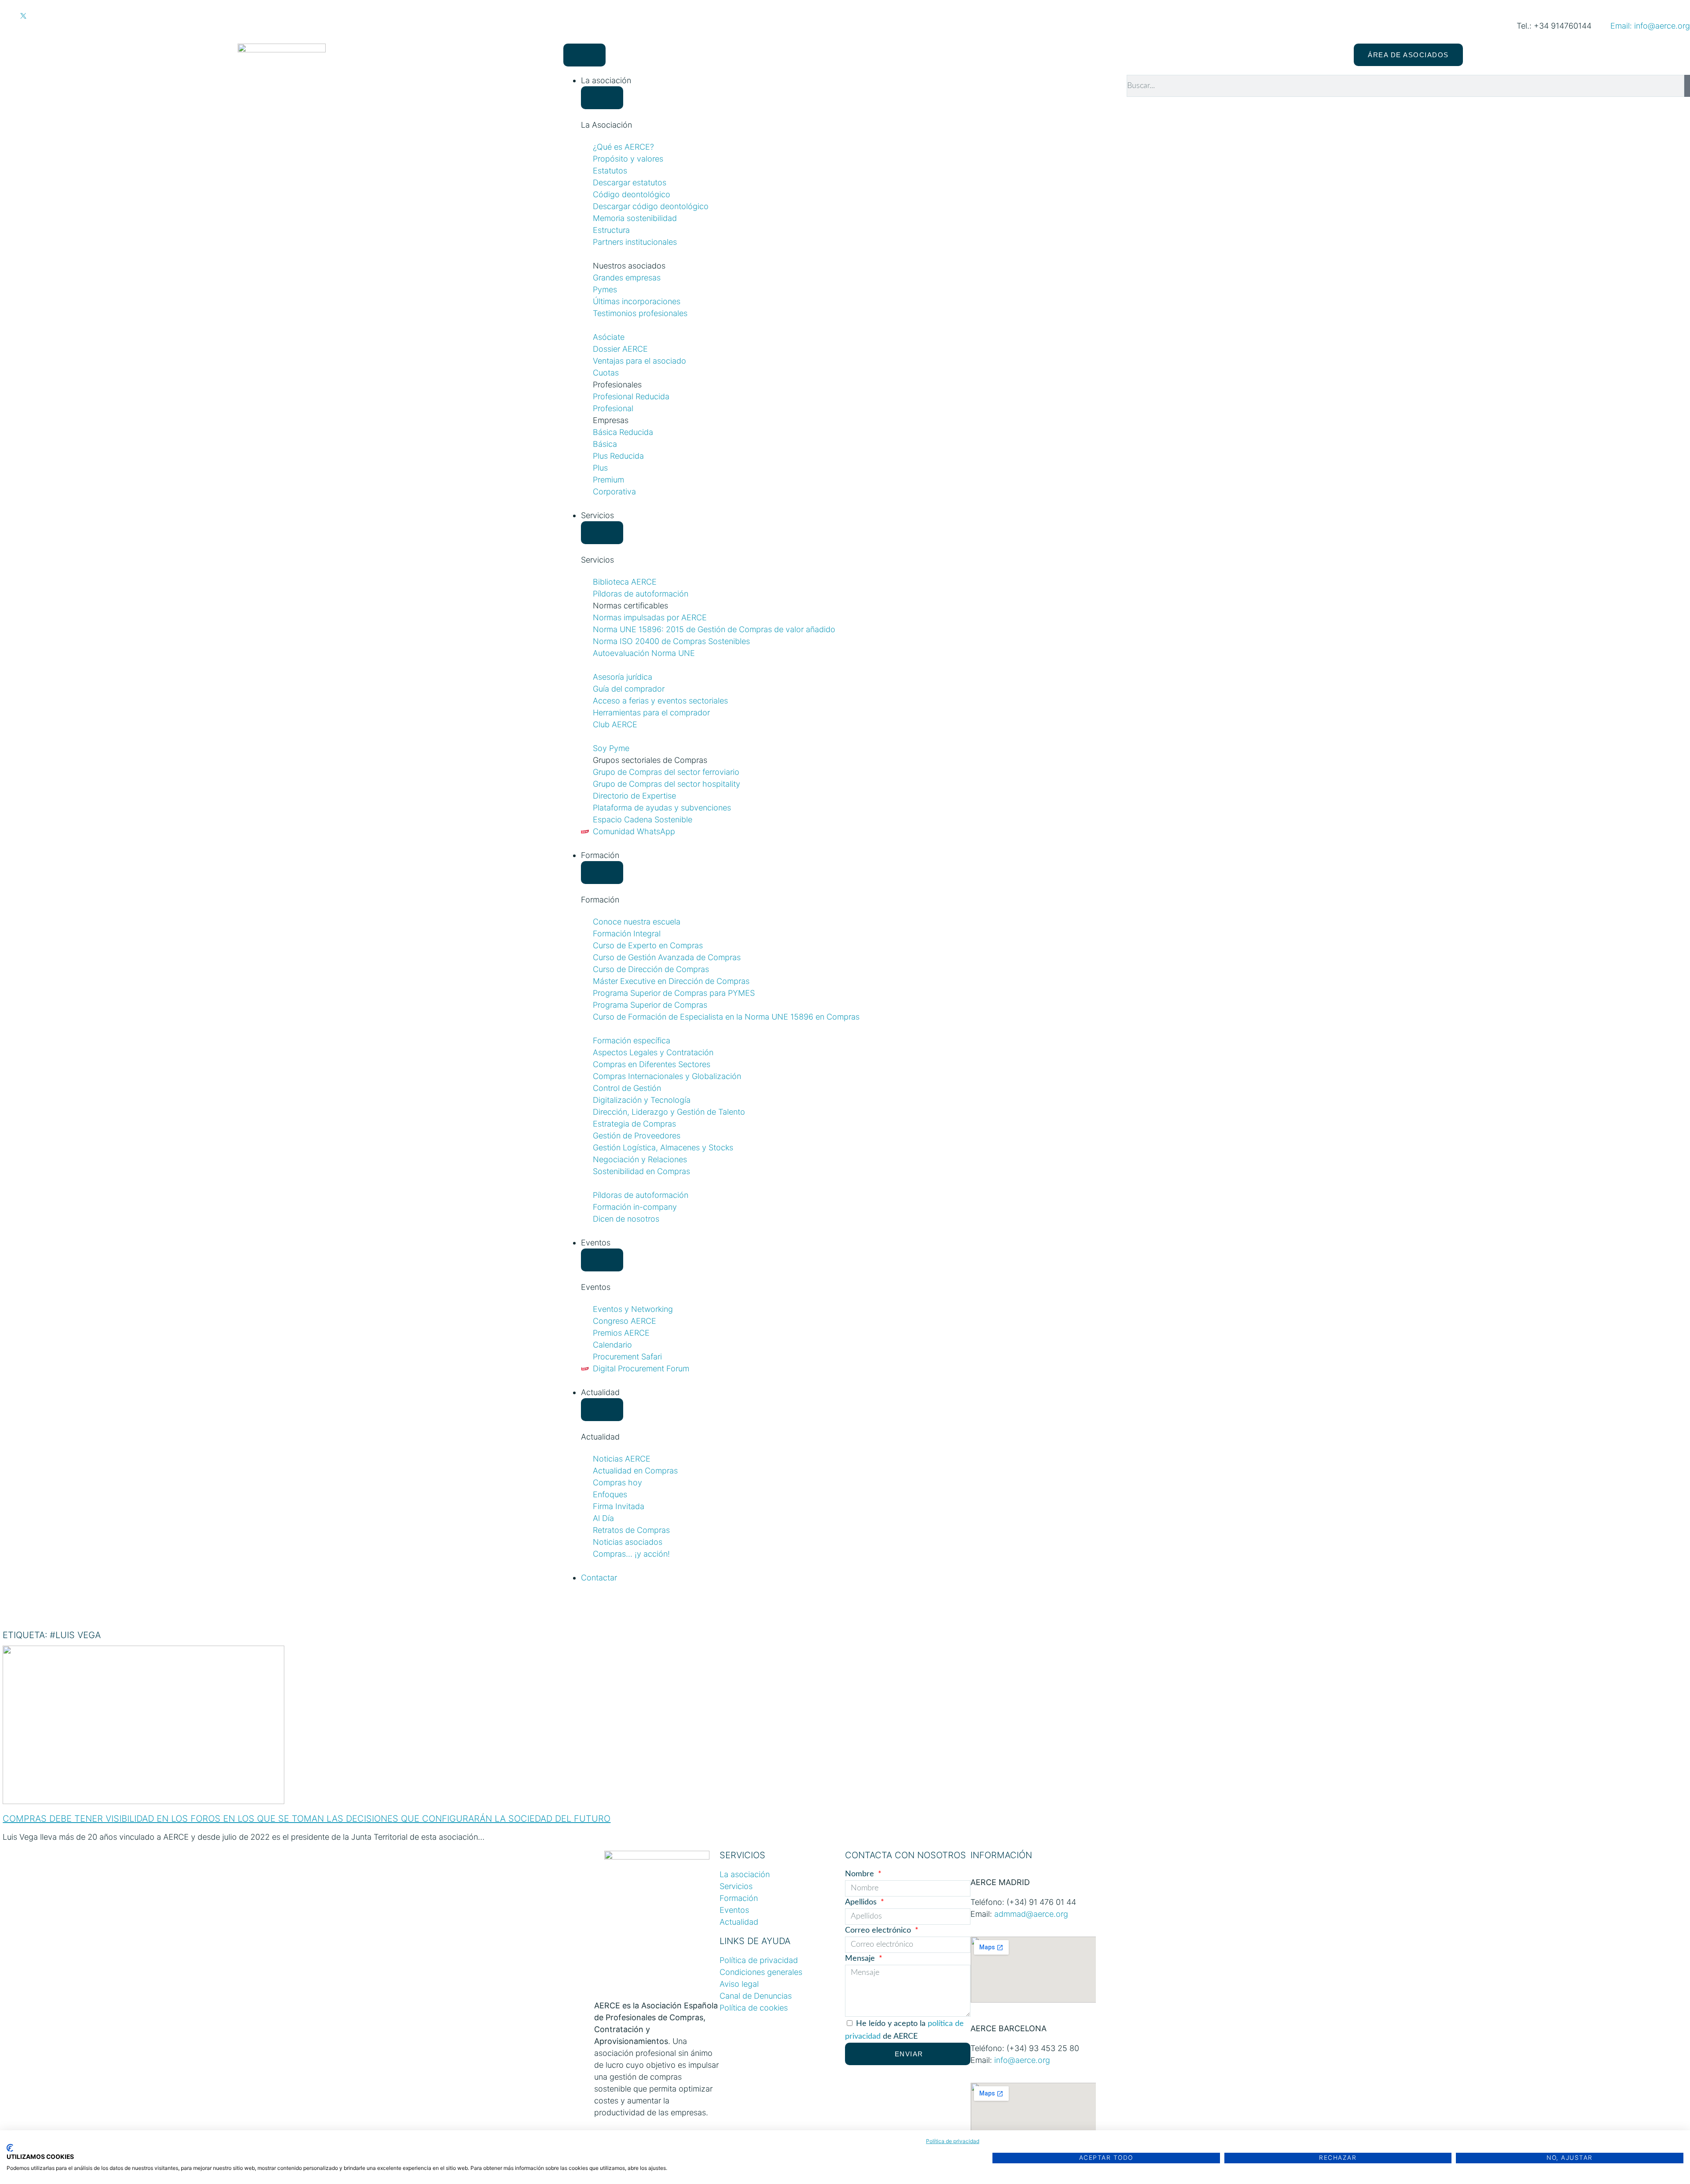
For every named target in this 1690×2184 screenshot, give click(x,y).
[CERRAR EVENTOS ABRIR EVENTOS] (602, 1260)
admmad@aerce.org (1031, 1914)
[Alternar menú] (585, 55)
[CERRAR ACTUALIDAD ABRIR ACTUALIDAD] (602, 1410)
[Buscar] (1687, 86)
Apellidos (862, 1902)
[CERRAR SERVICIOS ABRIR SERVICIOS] (602, 533)
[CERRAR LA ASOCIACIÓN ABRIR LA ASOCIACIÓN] (602, 98)
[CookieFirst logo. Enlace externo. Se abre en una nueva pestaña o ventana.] (10, 2148)
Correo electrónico (879, 1930)
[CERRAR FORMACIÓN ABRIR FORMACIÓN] (602, 873)
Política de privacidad (953, 2141)
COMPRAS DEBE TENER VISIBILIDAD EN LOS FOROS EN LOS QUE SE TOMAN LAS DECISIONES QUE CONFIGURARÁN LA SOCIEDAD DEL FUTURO (307, 1819)
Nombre (861, 1874)
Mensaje (861, 1959)
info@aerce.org (1022, 2060)
